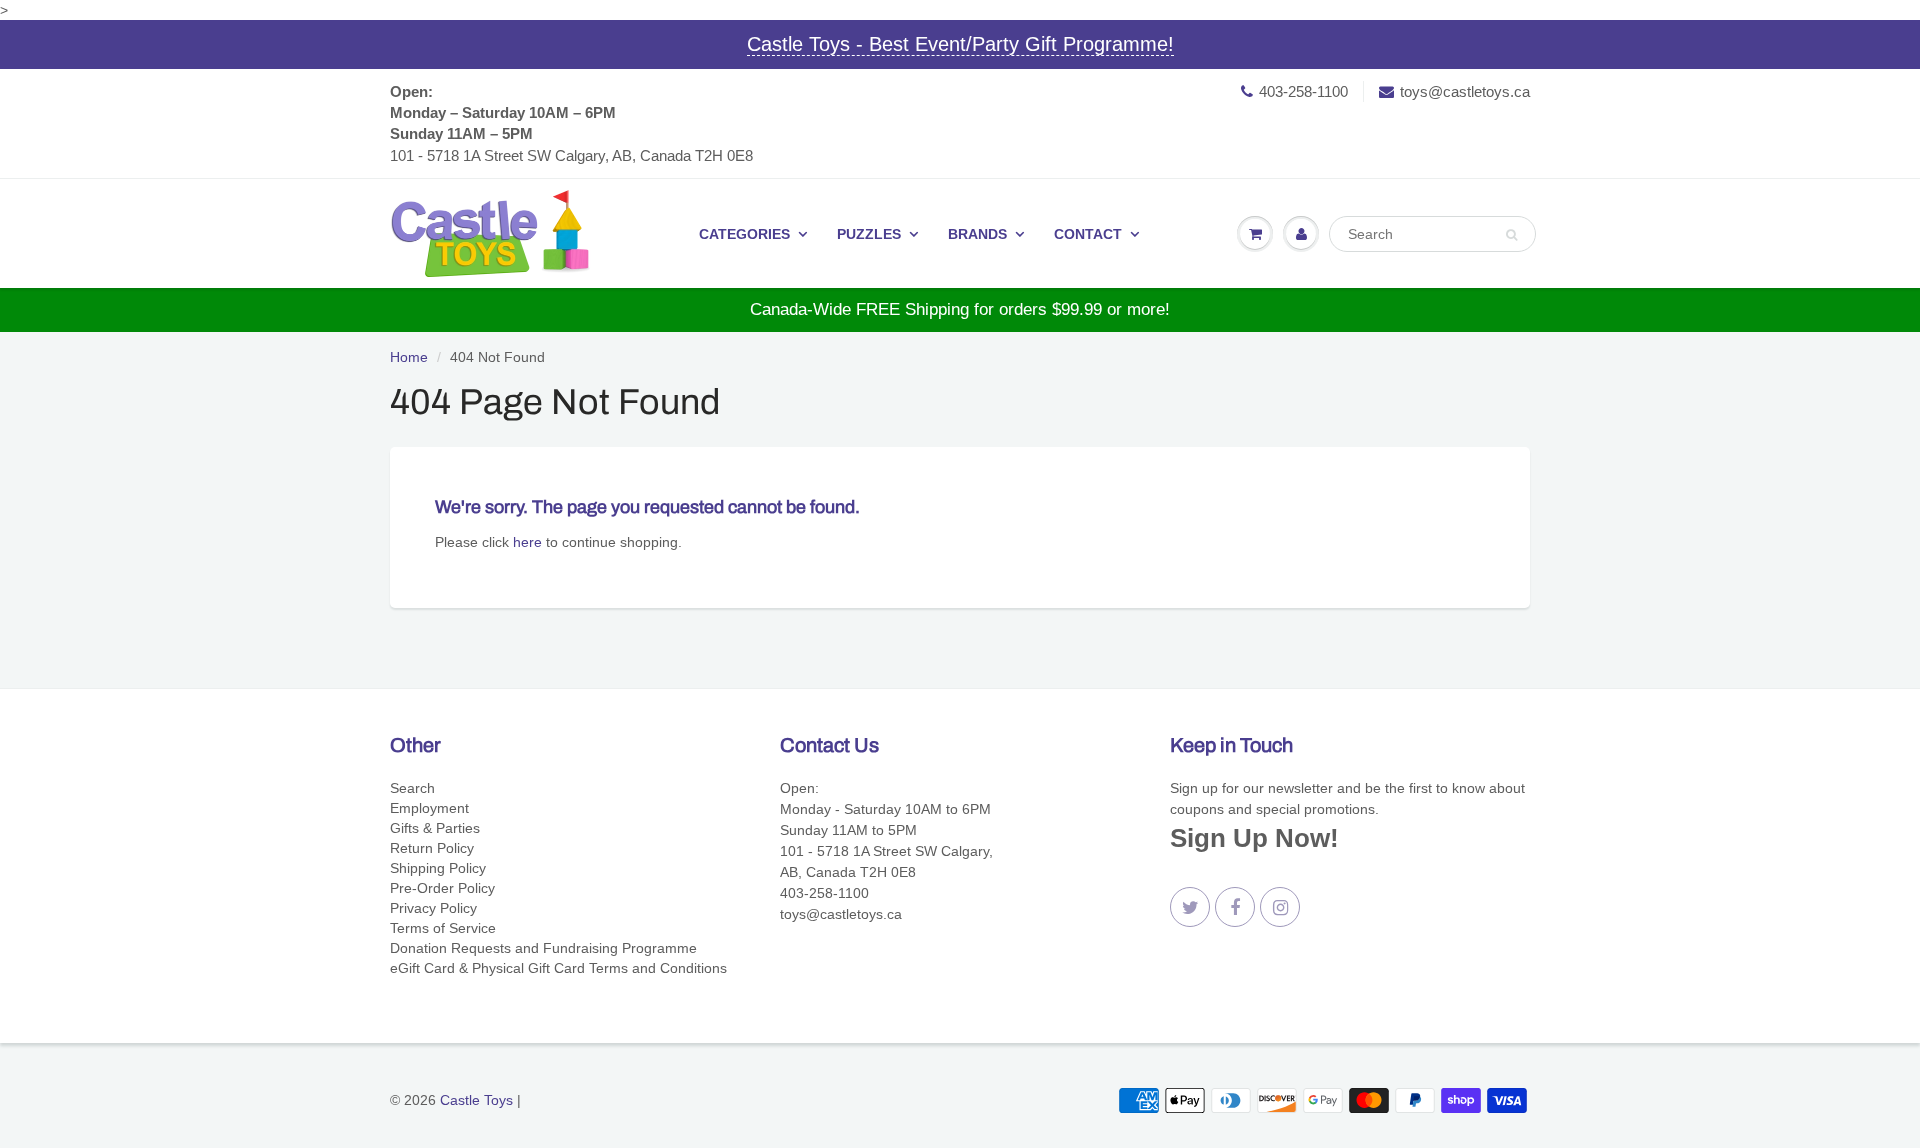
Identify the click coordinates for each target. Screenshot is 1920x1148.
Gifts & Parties (435, 828)
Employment (429, 808)
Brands (977, 234)
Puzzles (869, 234)
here (527, 542)
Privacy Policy (433, 908)
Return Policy (432, 848)
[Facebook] (1235, 907)
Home (409, 357)
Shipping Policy (438, 868)
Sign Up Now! (1254, 838)
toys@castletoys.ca (1465, 91)
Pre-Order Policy (442, 888)
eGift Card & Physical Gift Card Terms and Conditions (558, 968)
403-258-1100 (1303, 91)
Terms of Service (443, 928)
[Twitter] (1190, 907)
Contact (1088, 234)
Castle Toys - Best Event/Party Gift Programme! (960, 44)
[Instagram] (1280, 907)
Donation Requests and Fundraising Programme (543, 948)
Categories (744, 234)
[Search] (1511, 235)
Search (412, 788)
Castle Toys (476, 1100)
